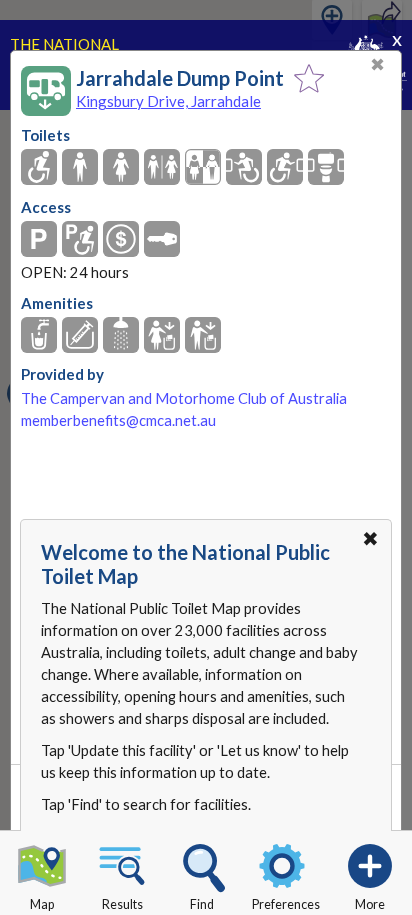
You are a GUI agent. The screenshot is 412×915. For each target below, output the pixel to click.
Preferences (286, 904)
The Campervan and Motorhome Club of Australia (184, 398)
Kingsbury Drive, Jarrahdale (168, 101)
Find (202, 904)
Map (42, 904)
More (370, 904)
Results (122, 904)
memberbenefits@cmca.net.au (118, 420)
